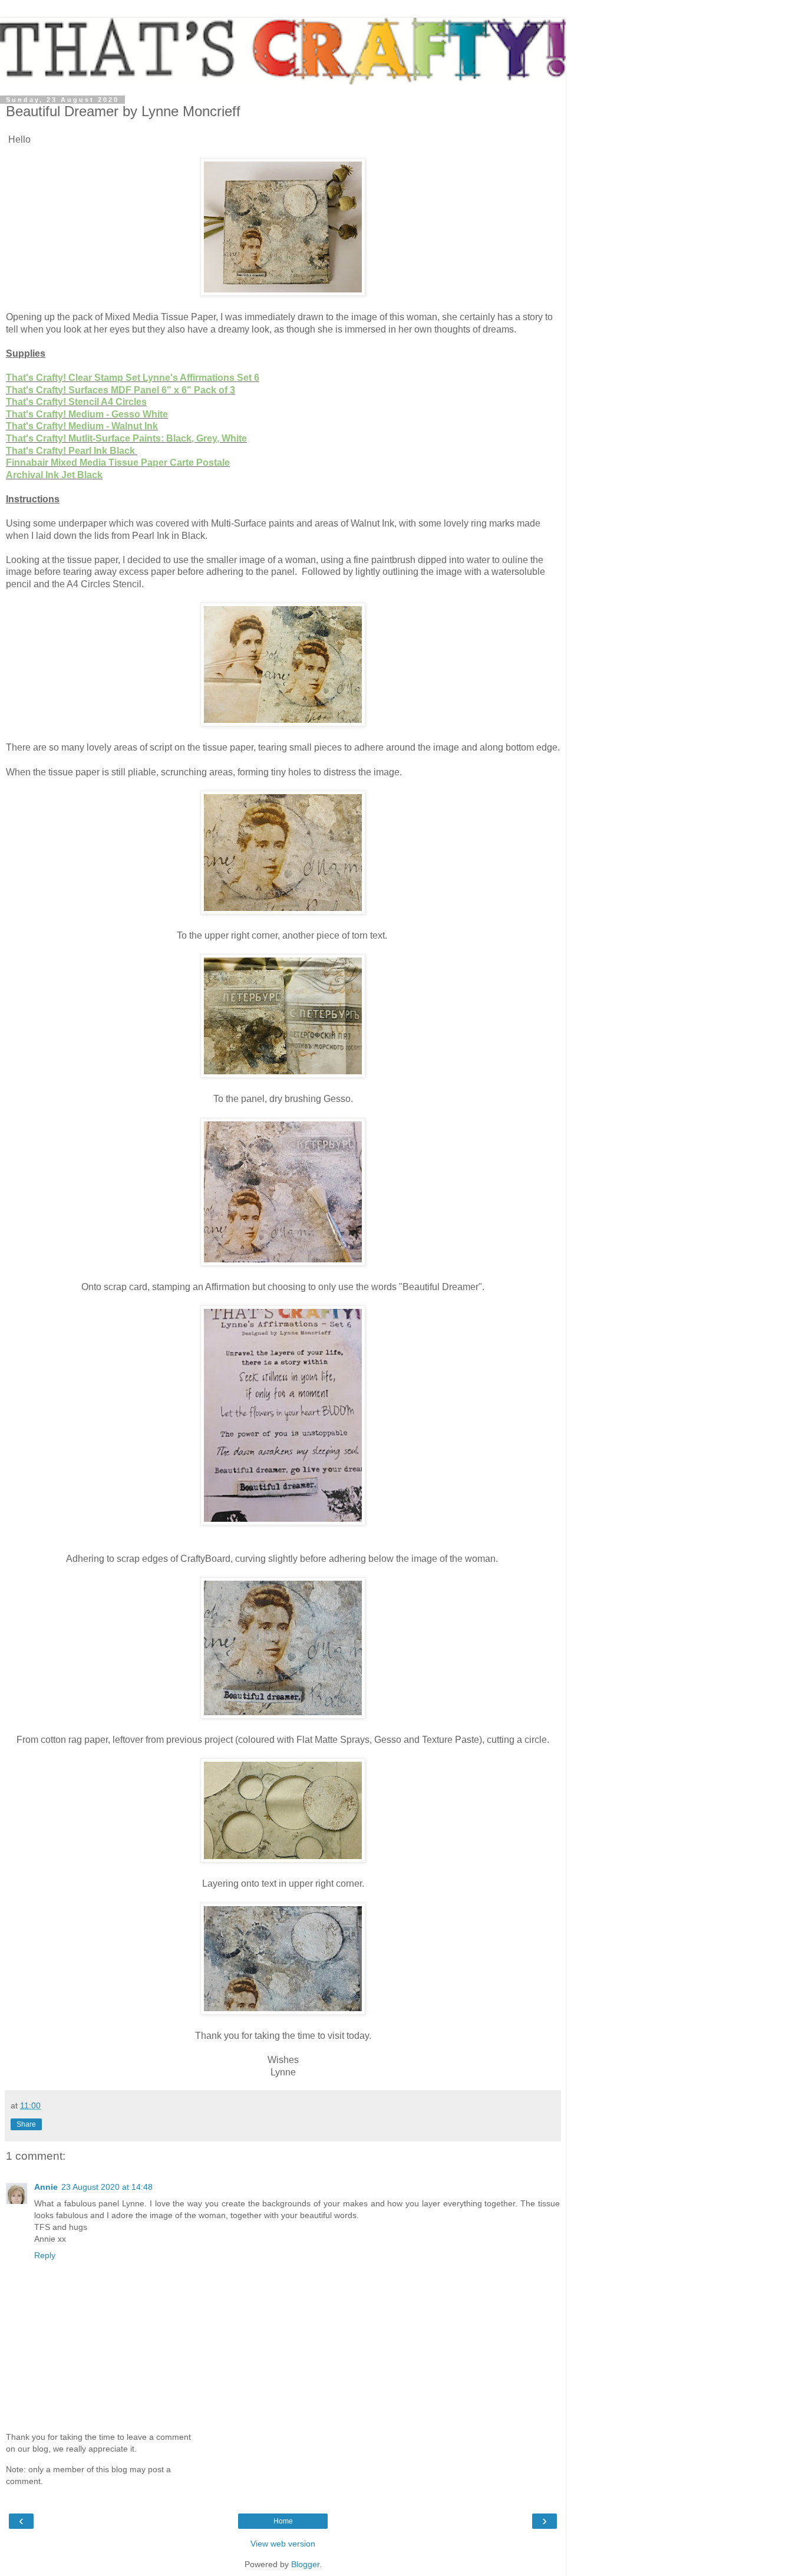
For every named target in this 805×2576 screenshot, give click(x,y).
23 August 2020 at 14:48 (107, 2187)
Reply (45, 2255)
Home (283, 2521)
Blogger (305, 2564)
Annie (46, 2187)
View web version (283, 2544)
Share (26, 2124)
